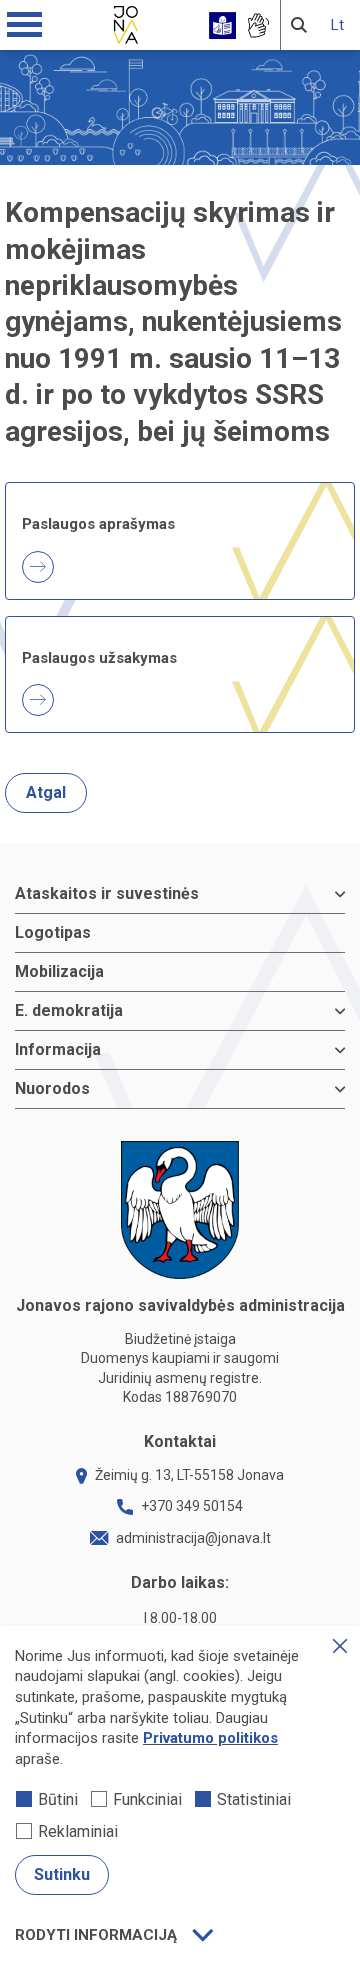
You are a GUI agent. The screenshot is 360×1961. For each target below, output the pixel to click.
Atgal (46, 792)
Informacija (58, 1049)
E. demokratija (69, 1010)
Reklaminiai (78, 1831)
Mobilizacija (59, 971)
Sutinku (62, 1874)
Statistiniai (254, 1799)
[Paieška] (299, 25)
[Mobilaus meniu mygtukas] (25, 25)
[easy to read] (222, 25)
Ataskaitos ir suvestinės (107, 893)
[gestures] (257, 25)
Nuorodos (52, 1088)
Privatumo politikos (210, 1738)
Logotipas (53, 932)
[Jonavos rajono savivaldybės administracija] (126, 22)
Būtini (58, 1799)
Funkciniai (147, 1799)
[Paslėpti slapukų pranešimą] (340, 1646)
